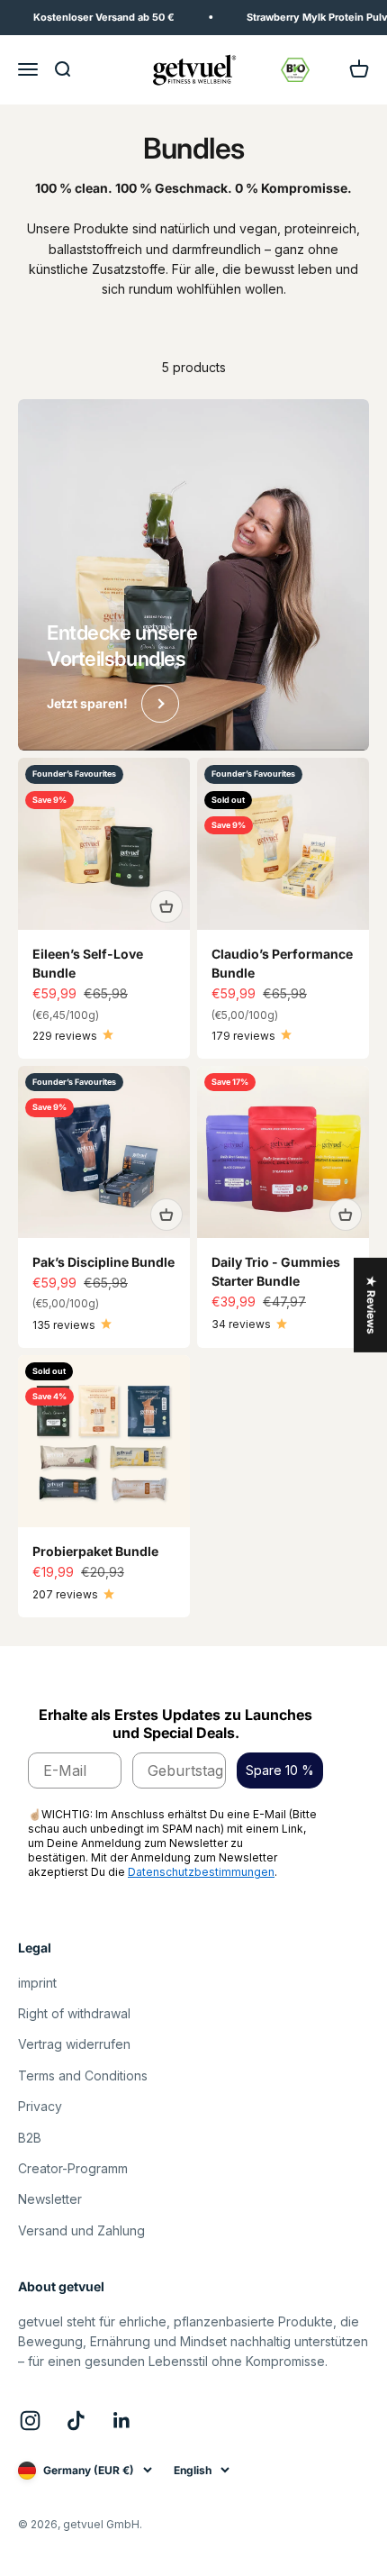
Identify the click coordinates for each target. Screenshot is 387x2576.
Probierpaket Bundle (95, 1551)
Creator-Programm (73, 2168)
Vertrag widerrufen (74, 2044)
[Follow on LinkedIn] (122, 2421)
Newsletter (50, 2199)
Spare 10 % (280, 1770)
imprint (37, 1983)
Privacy (40, 2106)
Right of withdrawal (74, 2013)
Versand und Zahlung (81, 2230)
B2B (30, 2138)
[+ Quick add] (166, 906)
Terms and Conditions (83, 2075)
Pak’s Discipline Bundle (103, 1262)
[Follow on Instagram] (30, 2421)
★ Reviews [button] (371, 1304)
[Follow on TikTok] (76, 2421)
